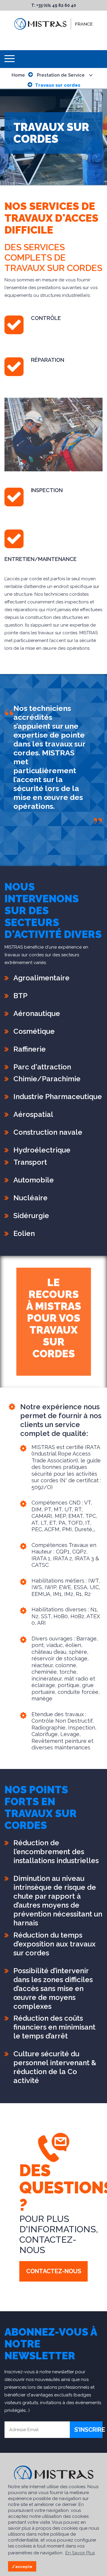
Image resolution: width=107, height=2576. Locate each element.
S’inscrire (88, 2430)
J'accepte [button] (22, 2567)
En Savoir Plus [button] (80, 2553)
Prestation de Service (61, 75)
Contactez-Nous (54, 2271)
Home (18, 75)
